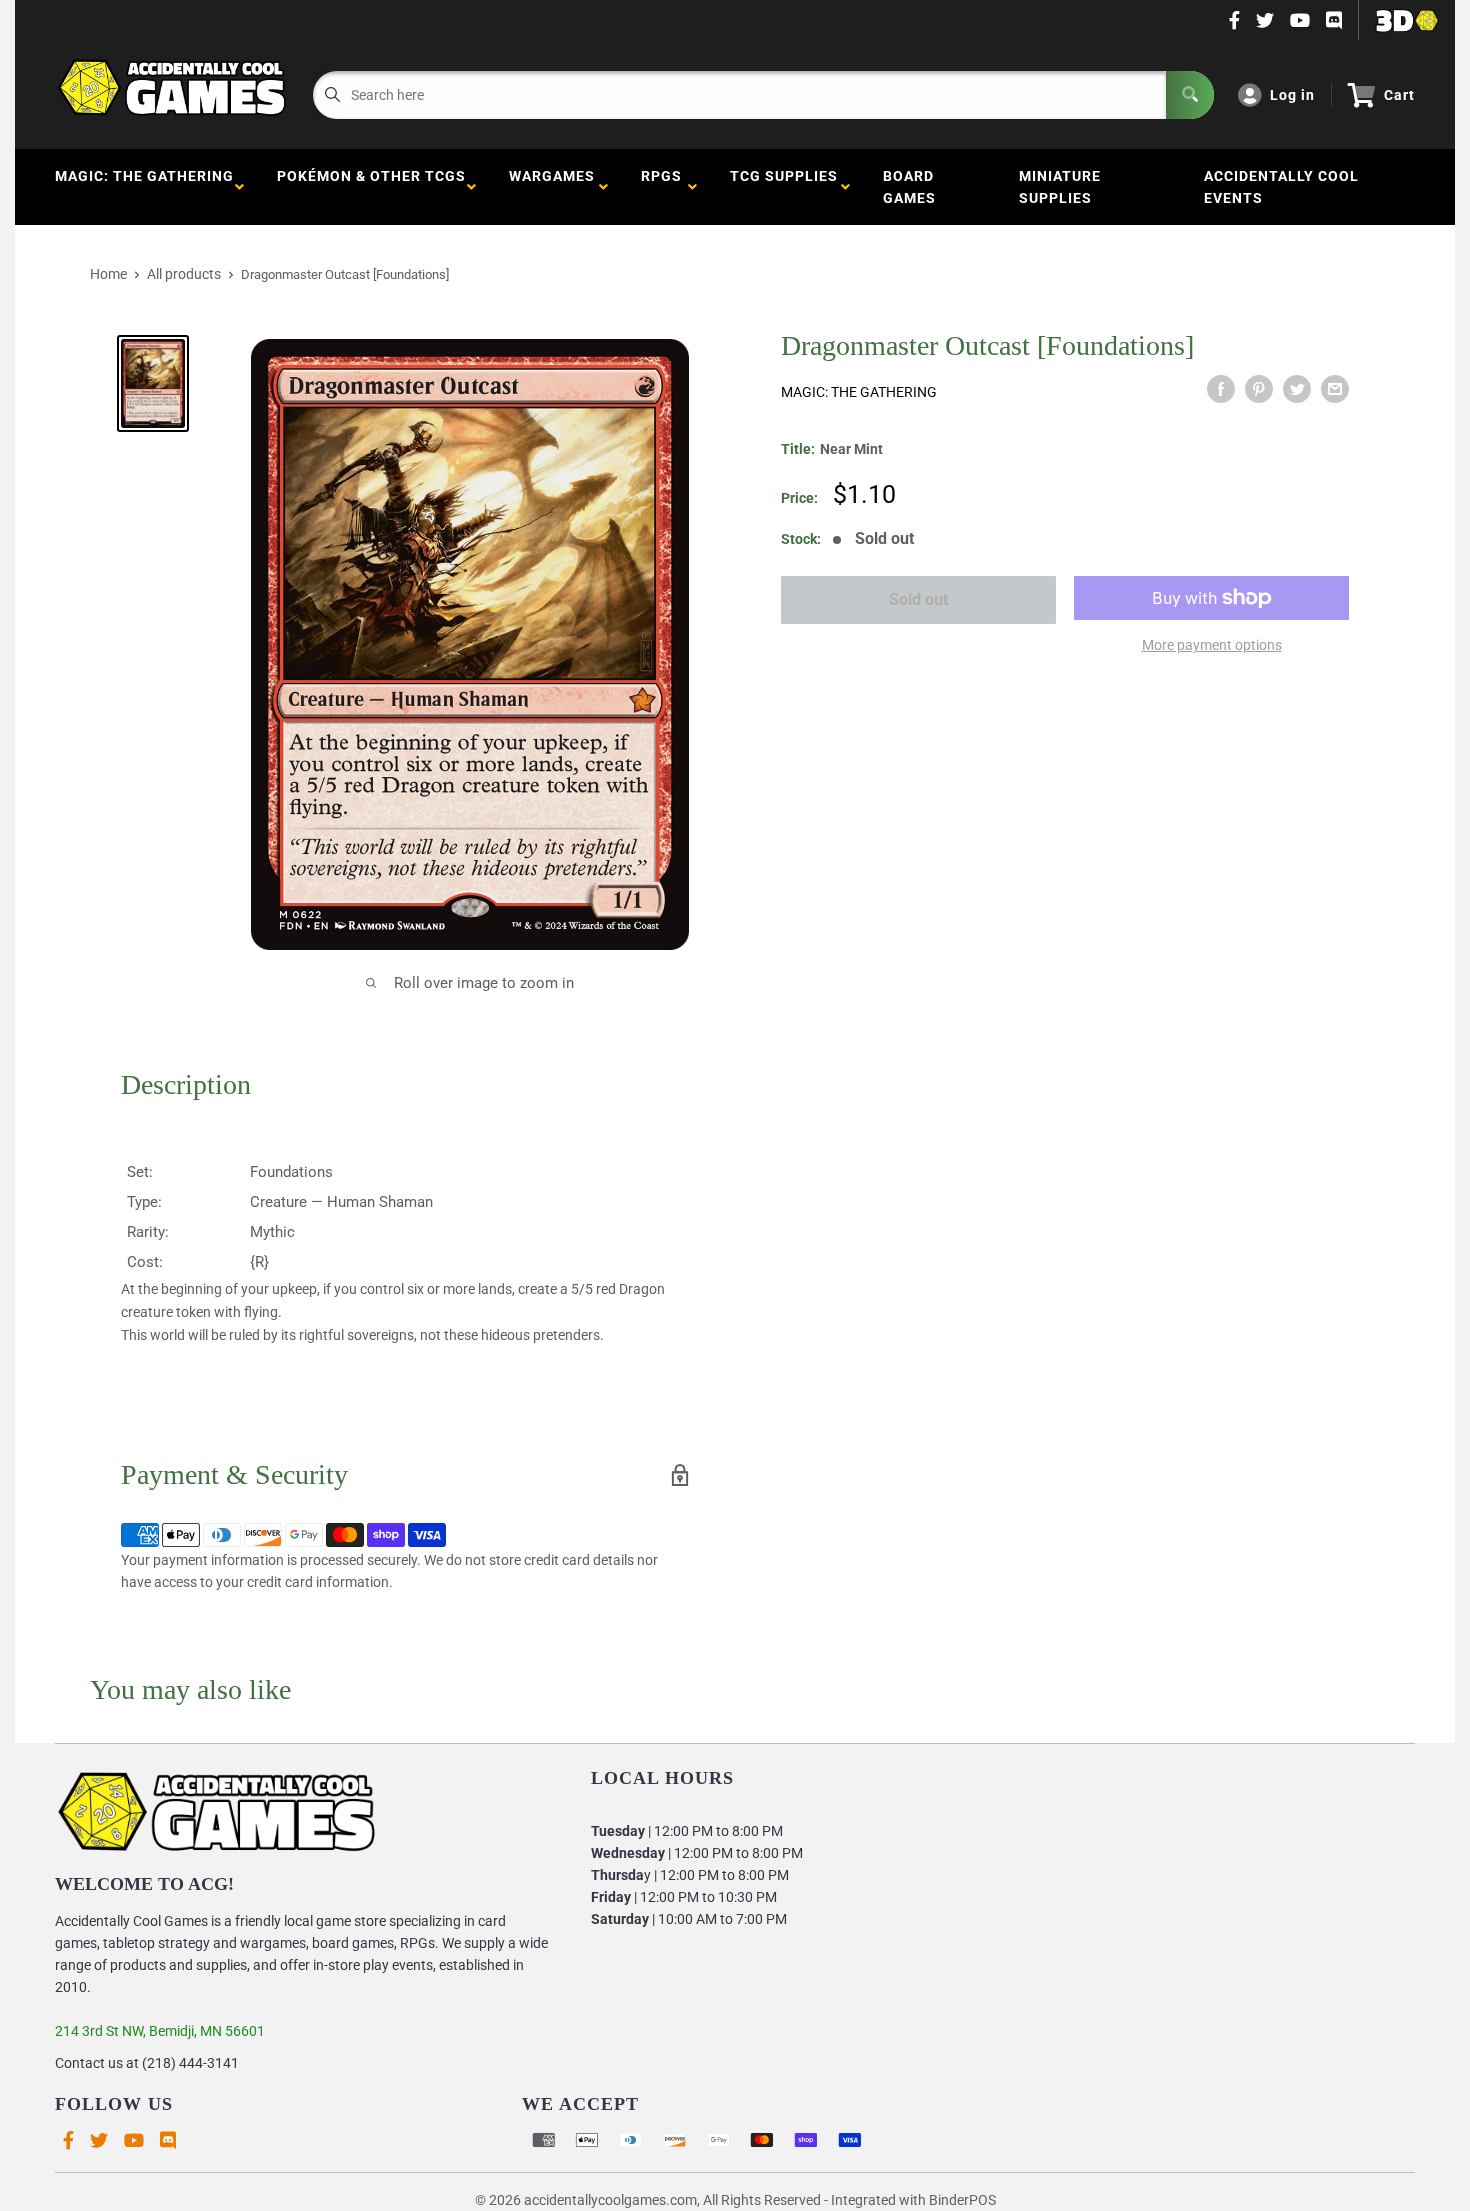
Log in (1292, 95)
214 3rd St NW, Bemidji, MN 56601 (160, 2031)
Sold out (918, 599)
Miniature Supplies (1060, 187)
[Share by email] (1335, 389)
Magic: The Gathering (144, 187)
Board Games (909, 187)
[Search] (1190, 95)
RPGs (661, 187)
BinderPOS (962, 2200)
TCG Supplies (784, 187)
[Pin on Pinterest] (1259, 389)
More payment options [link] (1212, 645)
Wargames (552, 187)
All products (184, 274)
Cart (1399, 95)
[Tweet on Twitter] (1297, 389)
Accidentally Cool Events (1281, 187)
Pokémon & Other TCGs (371, 187)
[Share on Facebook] (1221, 389)
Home (108, 274)
